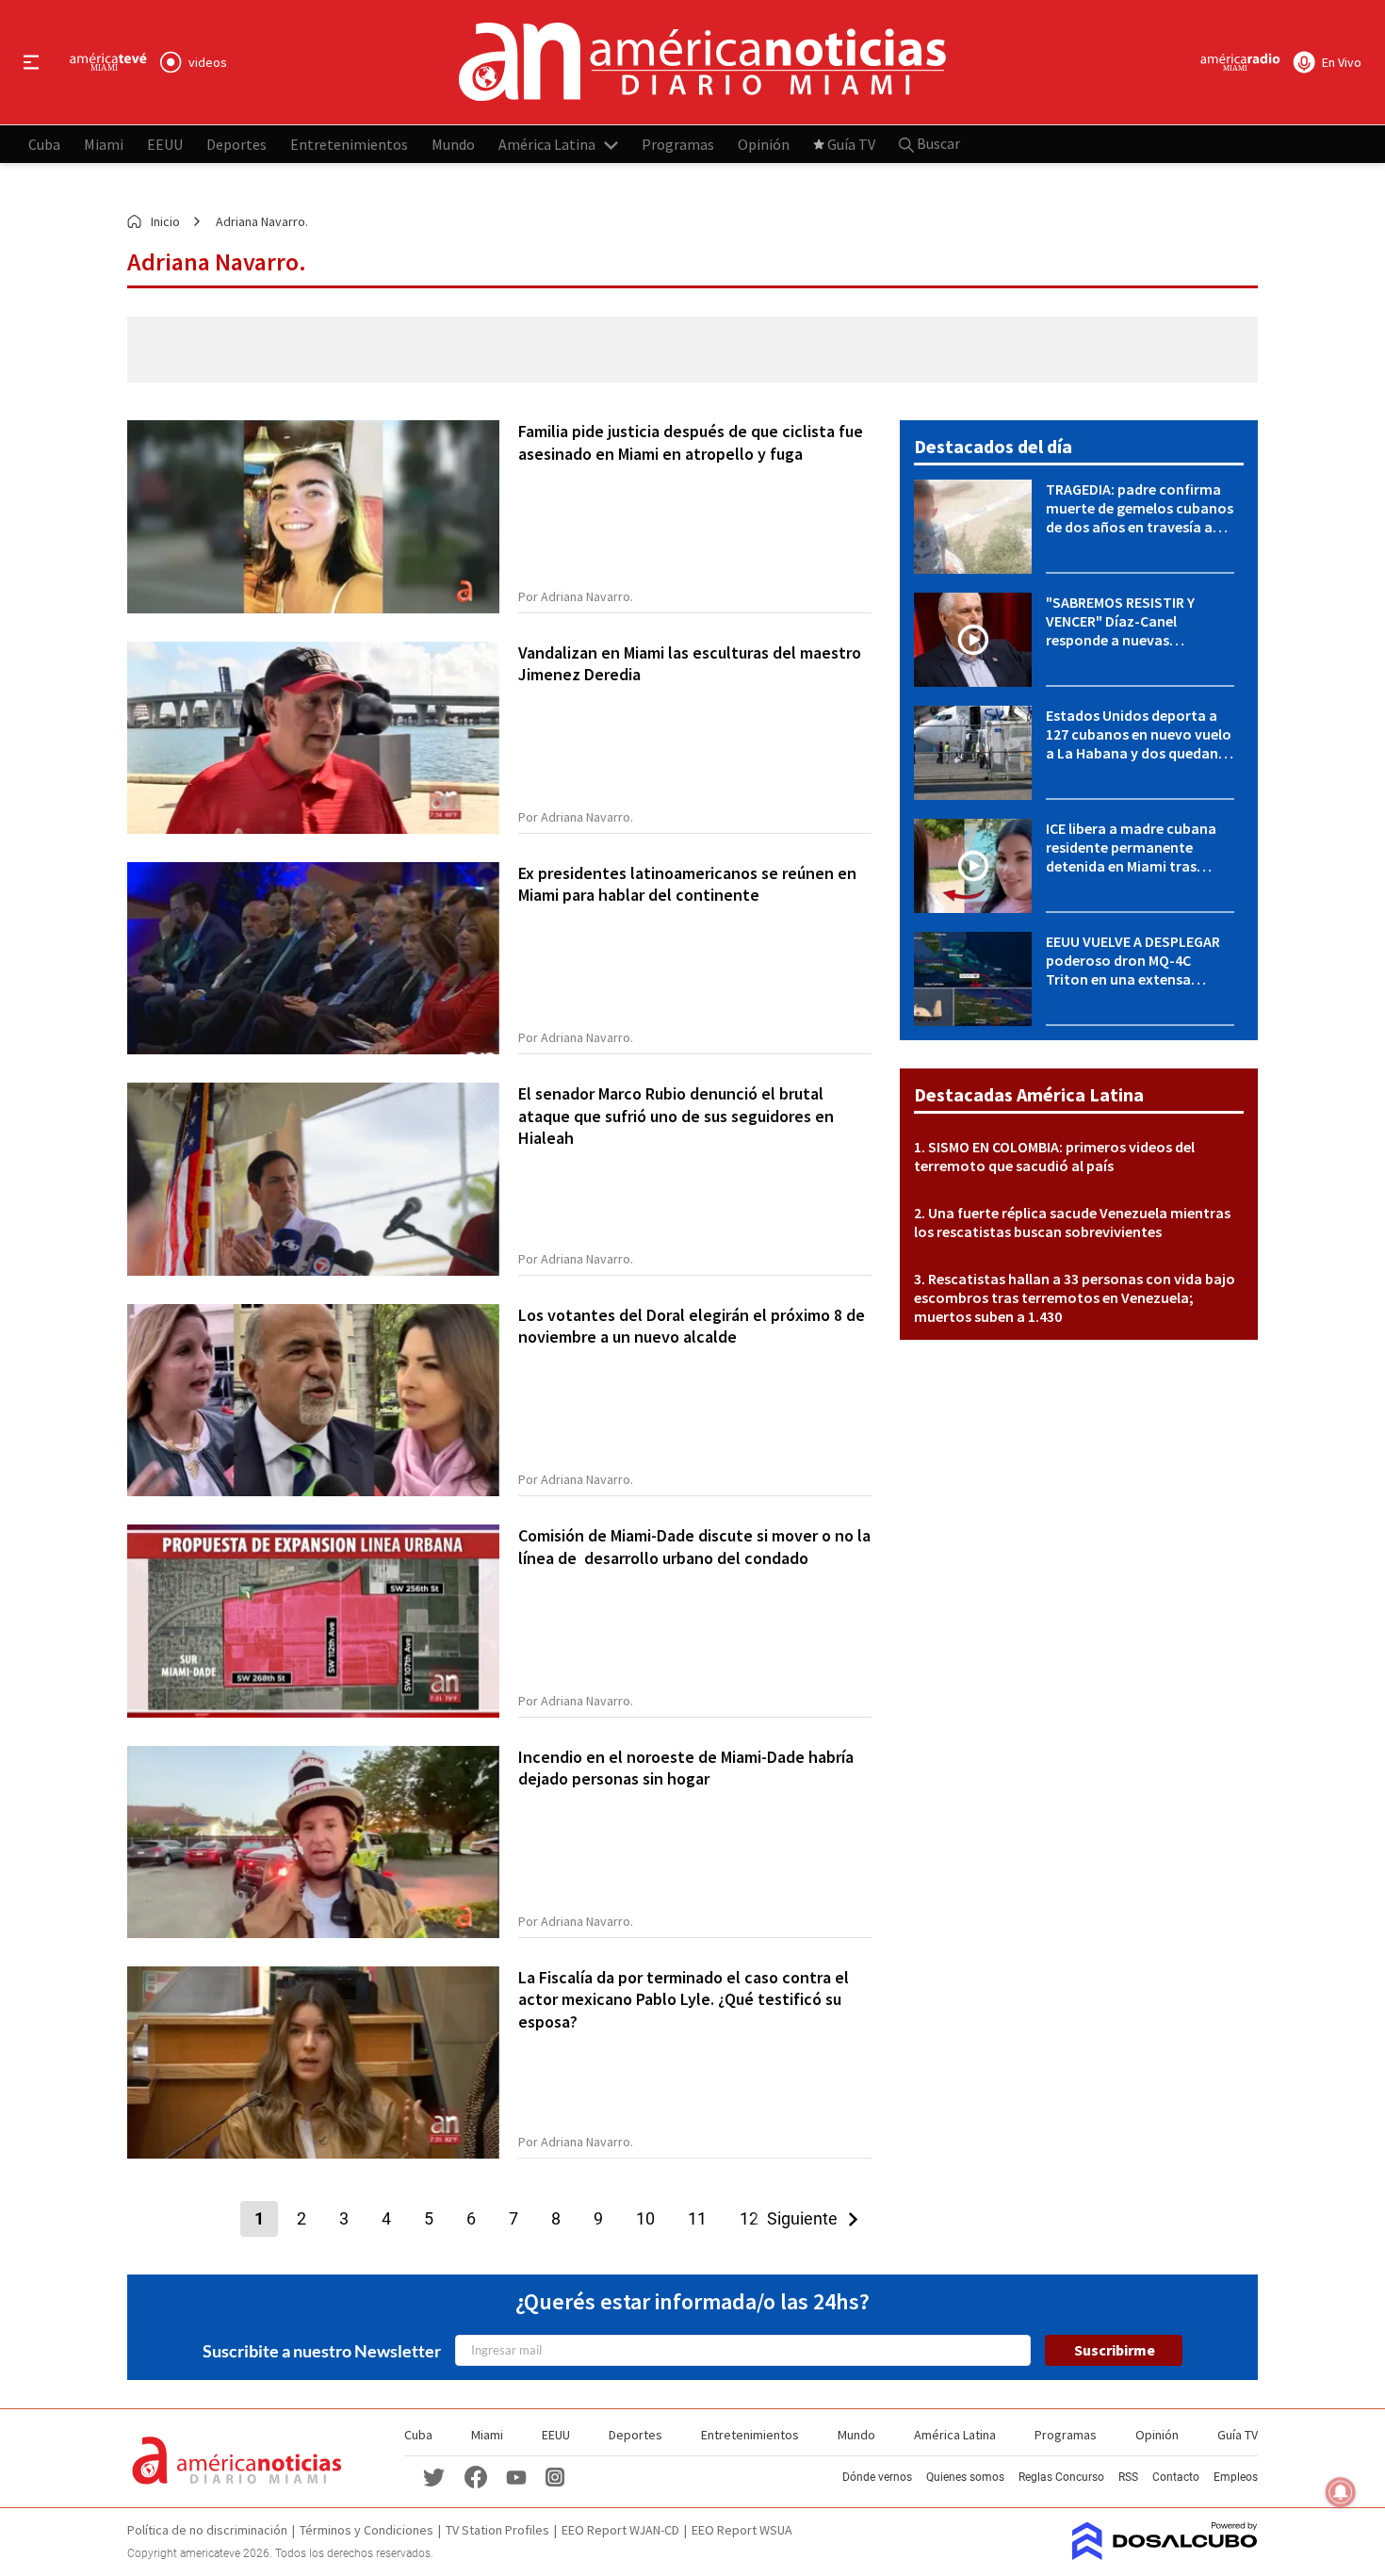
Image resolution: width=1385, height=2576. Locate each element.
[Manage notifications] (1341, 2492)
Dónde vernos (877, 2477)
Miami (104, 143)
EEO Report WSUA (742, 2530)
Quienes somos (965, 2477)
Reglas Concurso (1061, 2477)
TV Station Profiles (497, 2530)
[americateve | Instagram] (555, 2476)
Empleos (1236, 2477)
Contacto (1176, 2477)
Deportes (236, 143)
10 (645, 2218)
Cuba (44, 143)
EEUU (165, 143)
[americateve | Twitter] (434, 2476)
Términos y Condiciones (367, 2530)
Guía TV (851, 143)
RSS (1128, 2477)
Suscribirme (1115, 2350)
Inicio (165, 221)
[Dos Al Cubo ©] (1165, 2554)
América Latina (547, 143)
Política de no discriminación (207, 2530)
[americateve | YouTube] (516, 2477)
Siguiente (808, 2218)
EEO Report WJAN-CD (620, 2530)
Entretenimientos (349, 143)
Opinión (764, 143)
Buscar (937, 143)
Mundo (453, 143)
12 (749, 2218)
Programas (678, 143)
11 (697, 2218)
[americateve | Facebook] (476, 2476)
